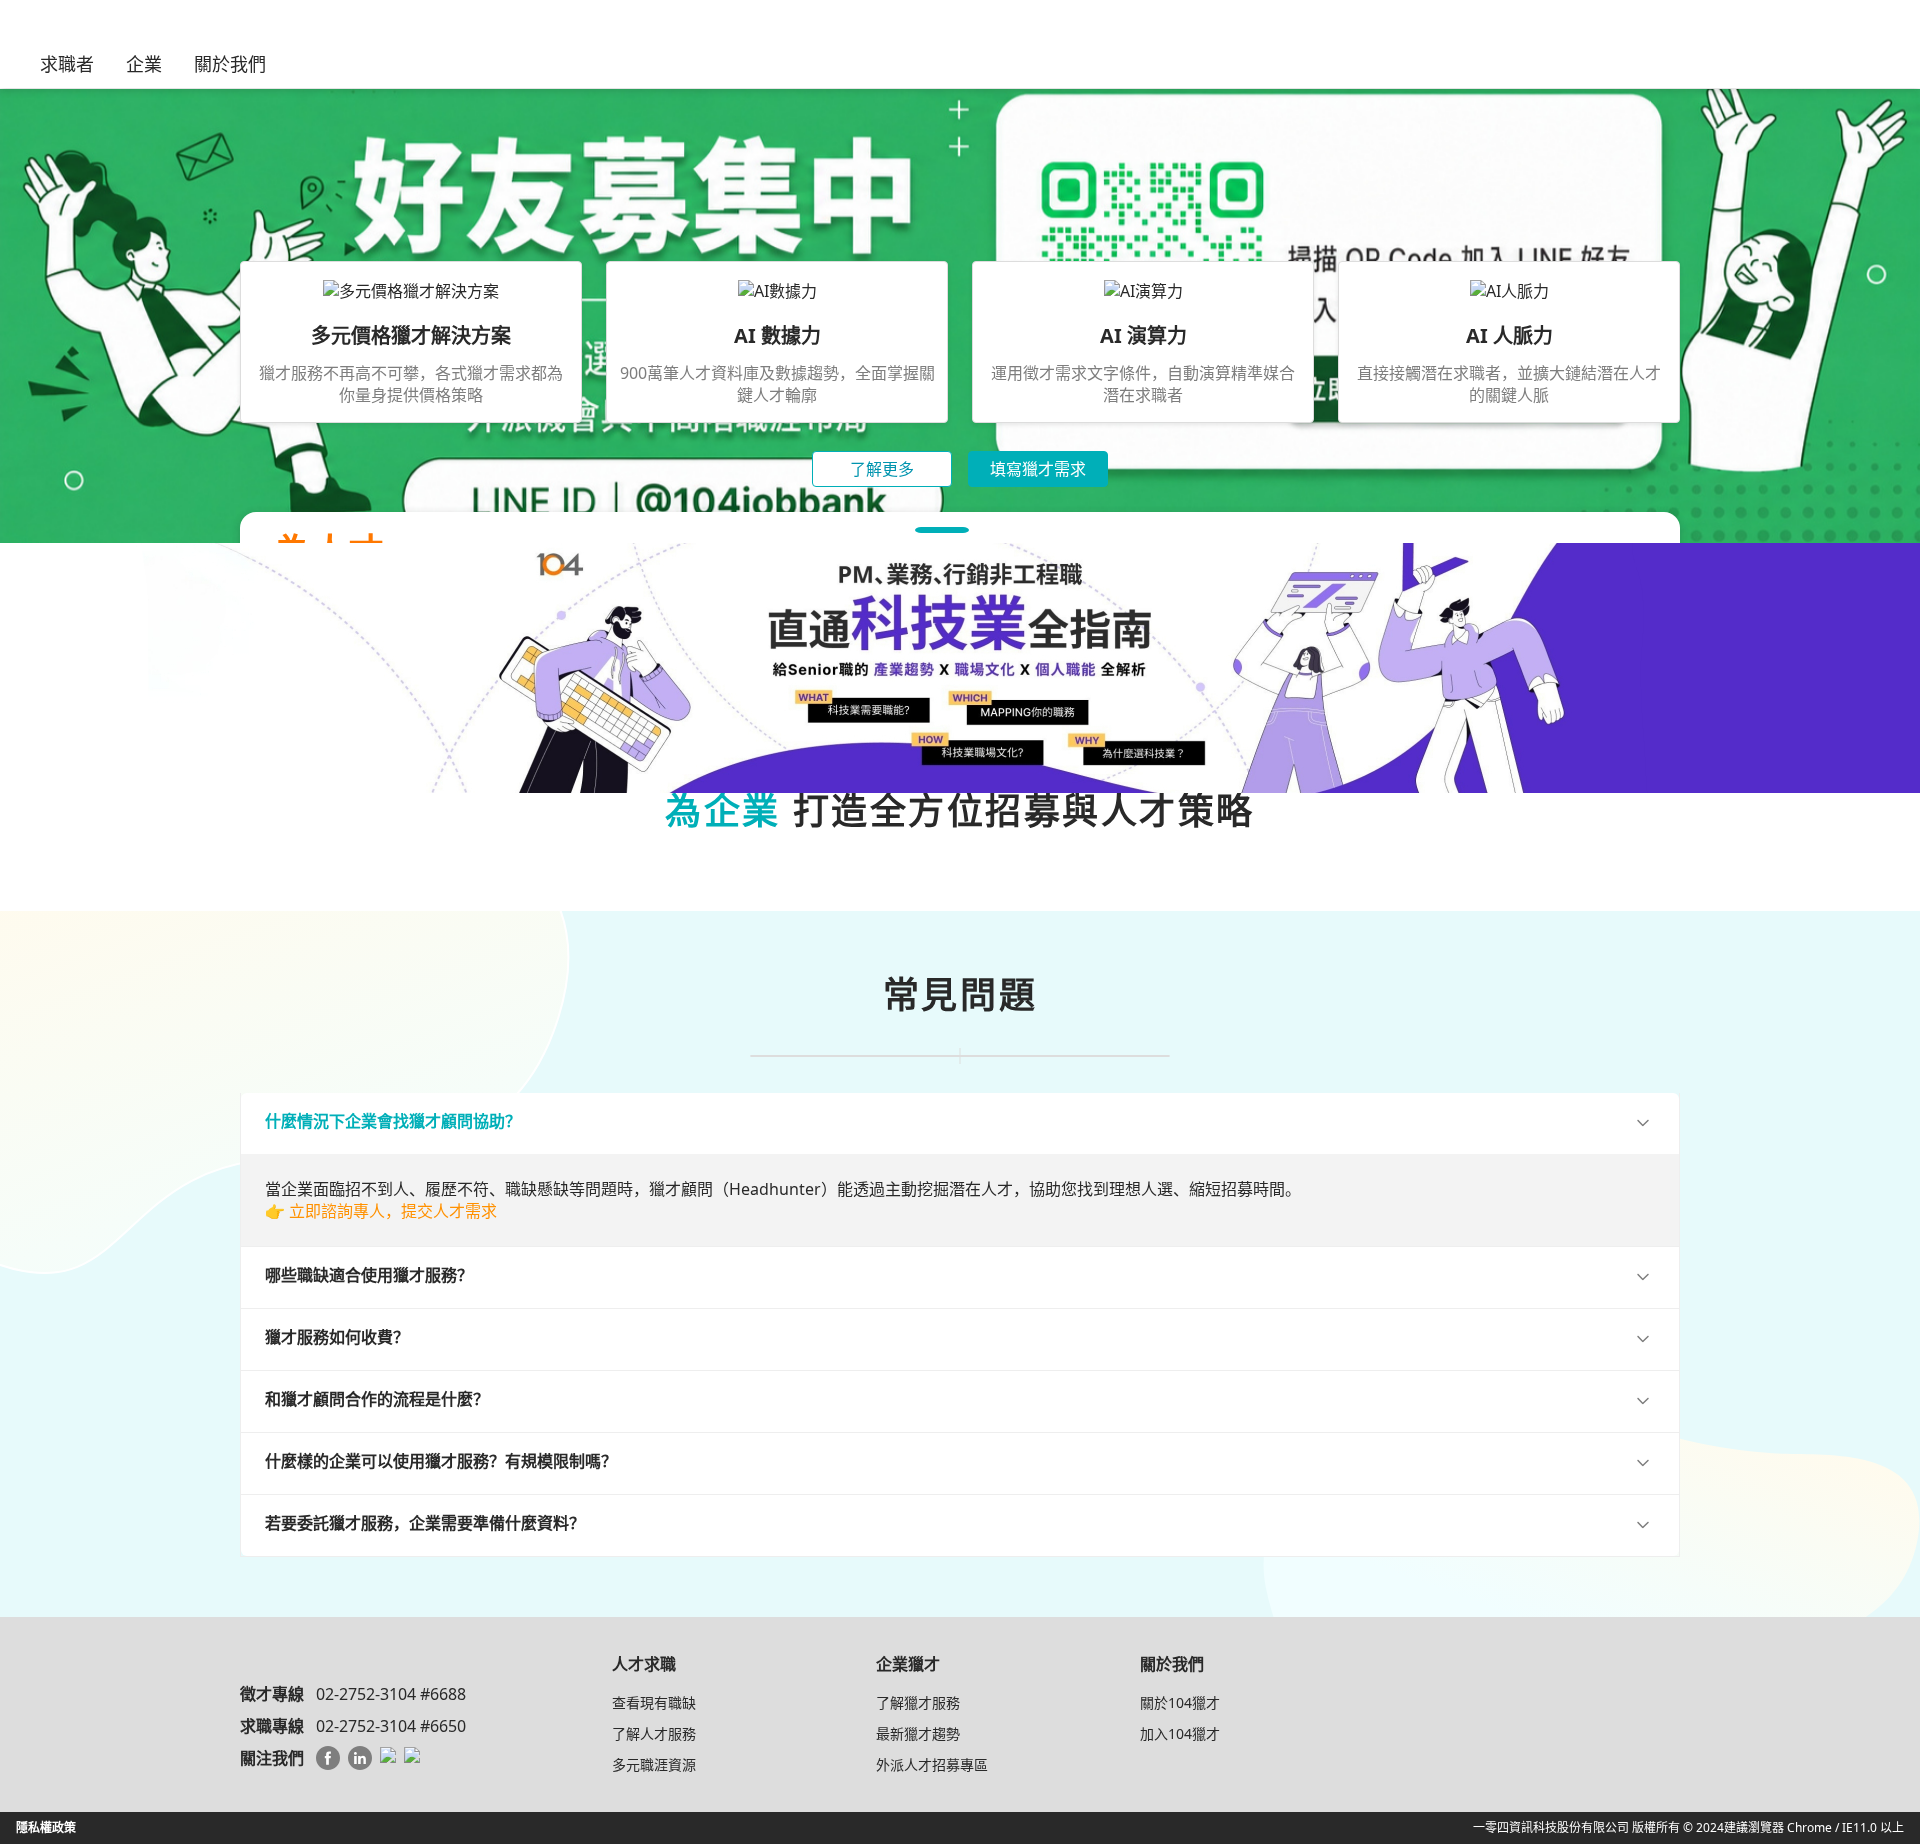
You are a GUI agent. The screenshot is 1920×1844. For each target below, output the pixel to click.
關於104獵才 (1180, 1702)
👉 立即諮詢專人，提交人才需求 (381, 1211)
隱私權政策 (46, 1827)
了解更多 (882, 469)
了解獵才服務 (918, 1702)
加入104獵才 (1180, 1733)
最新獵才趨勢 (918, 1733)
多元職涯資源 (654, 1764)
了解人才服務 (654, 1733)
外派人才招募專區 (932, 1764)
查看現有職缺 (654, 1702)
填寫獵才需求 (1038, 469)
